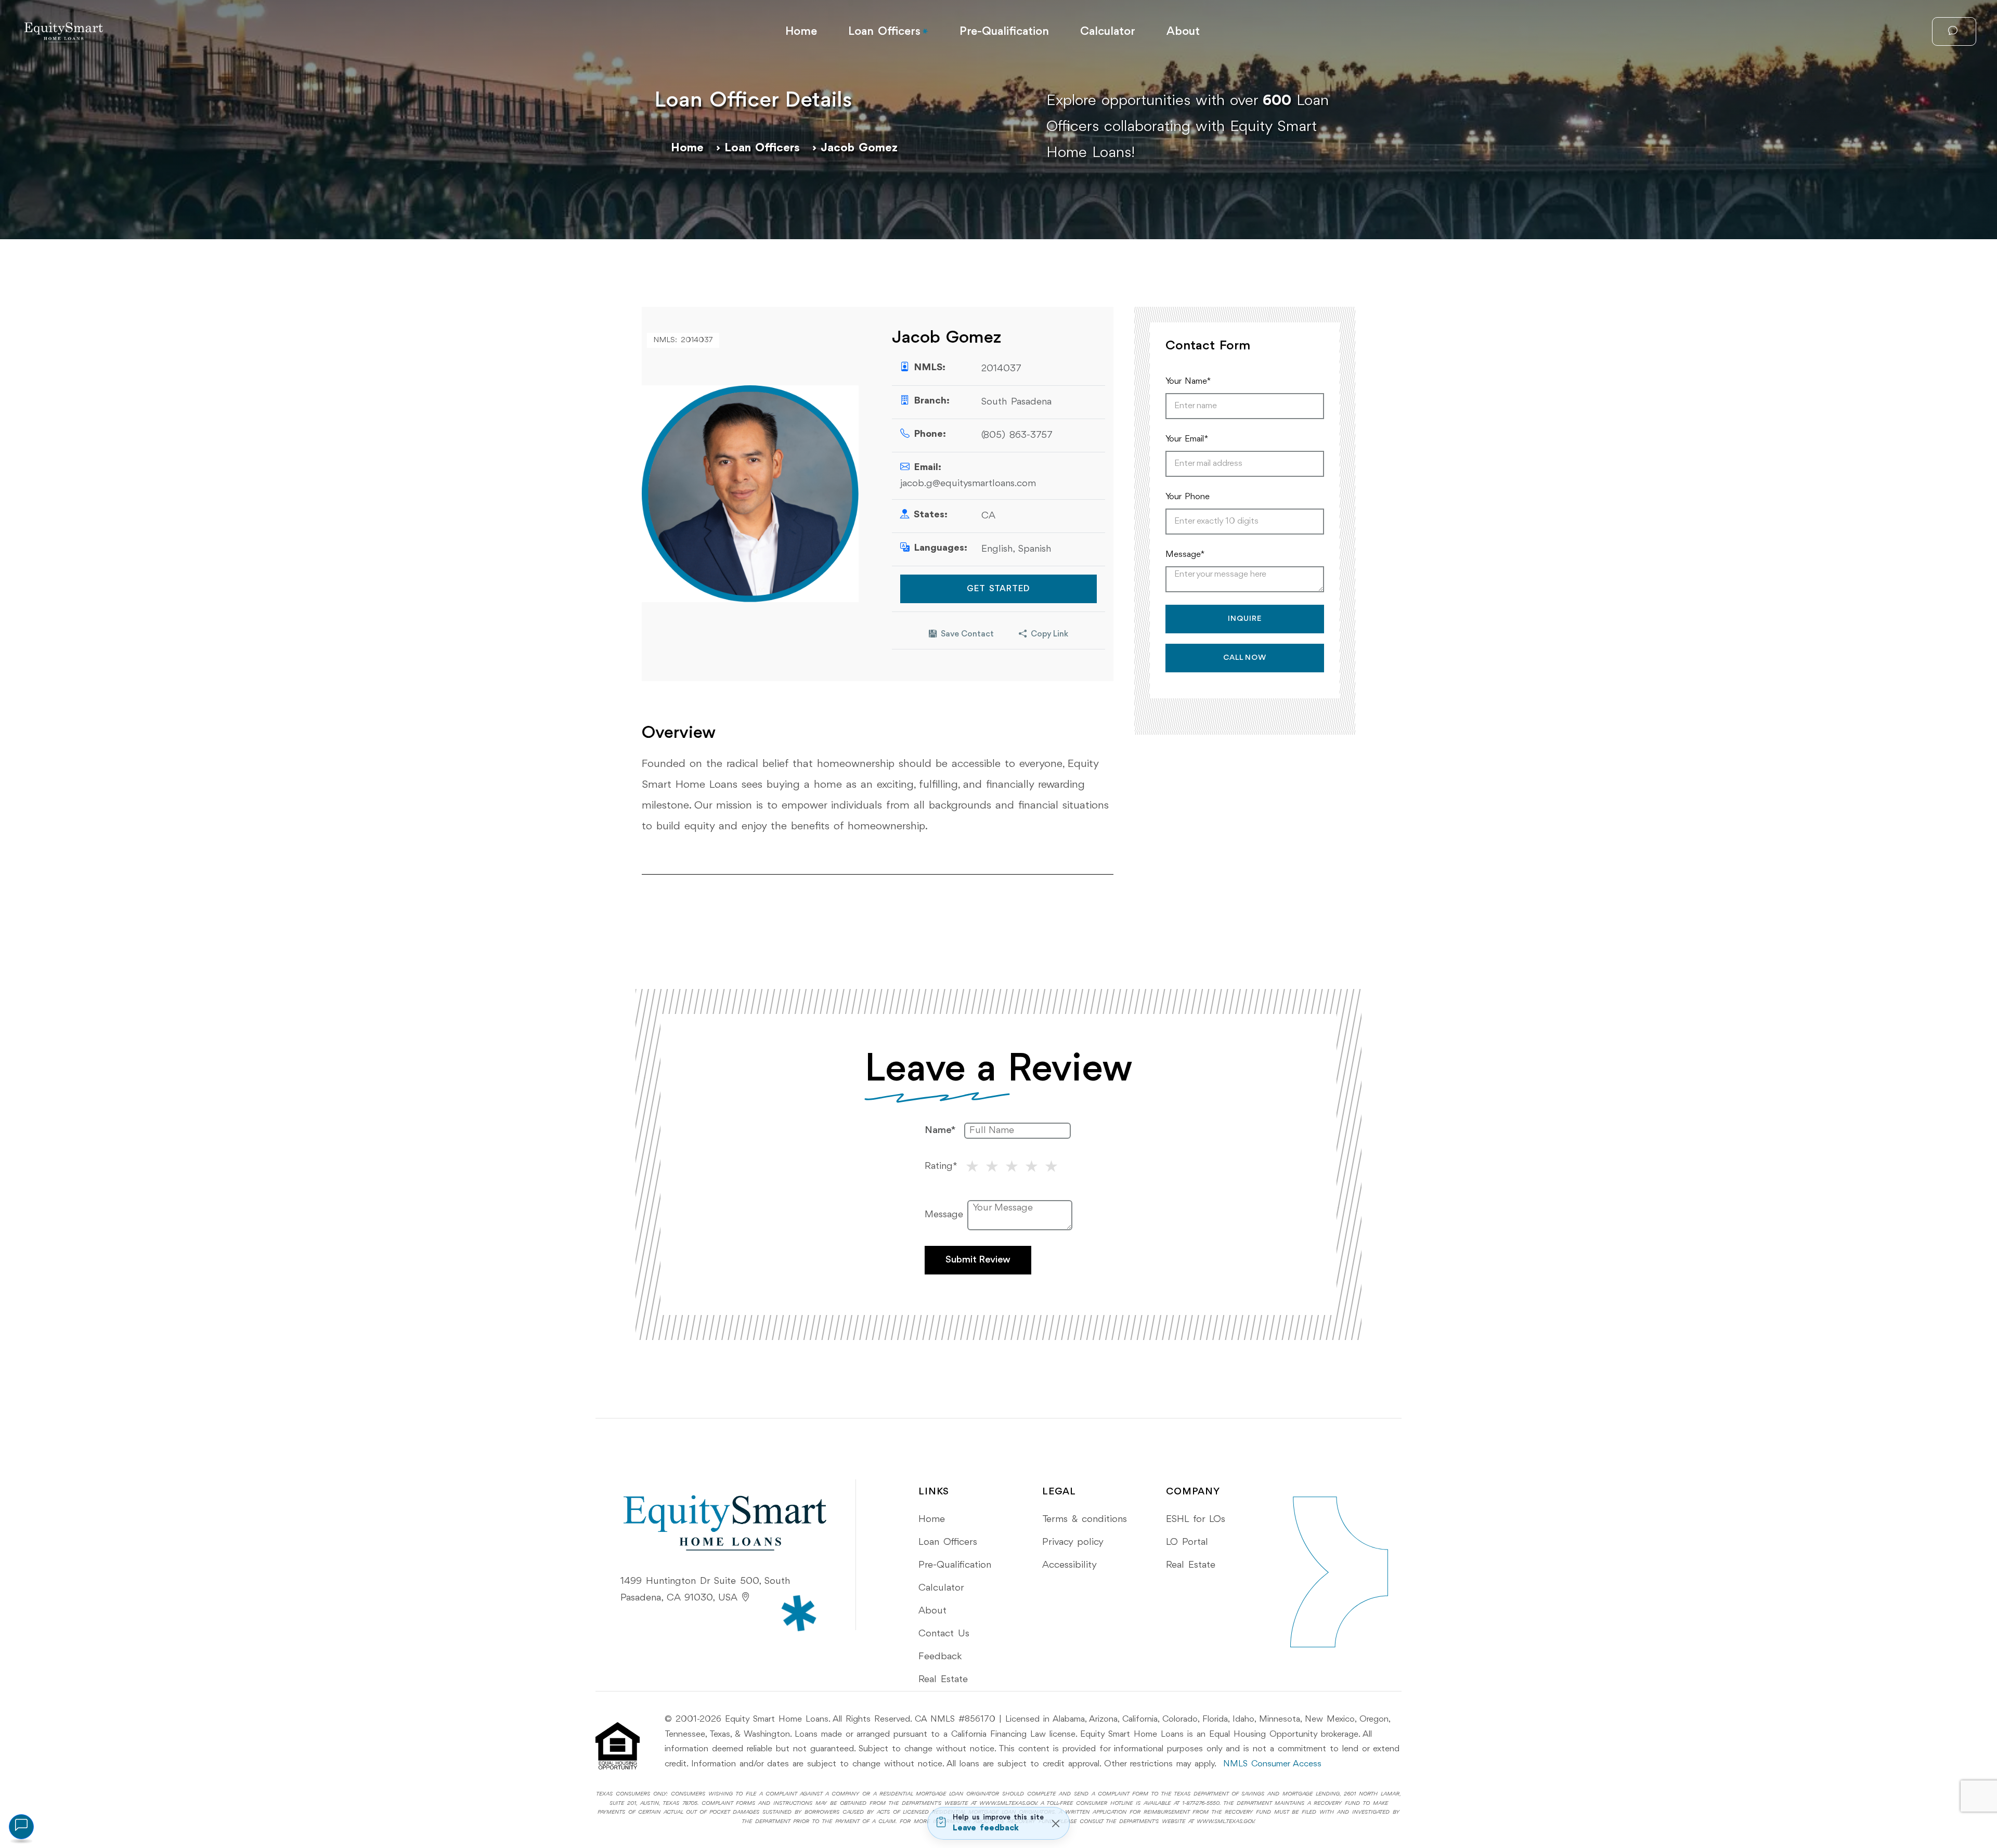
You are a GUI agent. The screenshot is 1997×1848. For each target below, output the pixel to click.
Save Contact (967, 634)
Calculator (1108, 32)
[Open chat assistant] (21, 1827)
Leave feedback (986, 1828)
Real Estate (943, 1680)
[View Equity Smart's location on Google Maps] (746, 1598)
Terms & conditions (1085, 1519)
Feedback (940, 1657)
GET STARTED (998, 589)
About (1183, 32)
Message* (1185, 555)
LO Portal (1187, 1542)
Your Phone (1188, 497)
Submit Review (978, 1260)
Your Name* (1188, 381)
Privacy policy (1073, 1542)
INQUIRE (1245, 619)
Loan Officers (884, 32)
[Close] (1055, 1823)
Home (801, 32)
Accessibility (1069, 1565)
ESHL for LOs (1196, 1519)
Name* (940, 1130)
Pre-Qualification (1004, 32)
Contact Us (944, 1634)
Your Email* (1187, 439)
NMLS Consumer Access (1272, 1764)
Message (944, 1215)
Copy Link (1049, 634)
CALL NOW (1245, 658)
